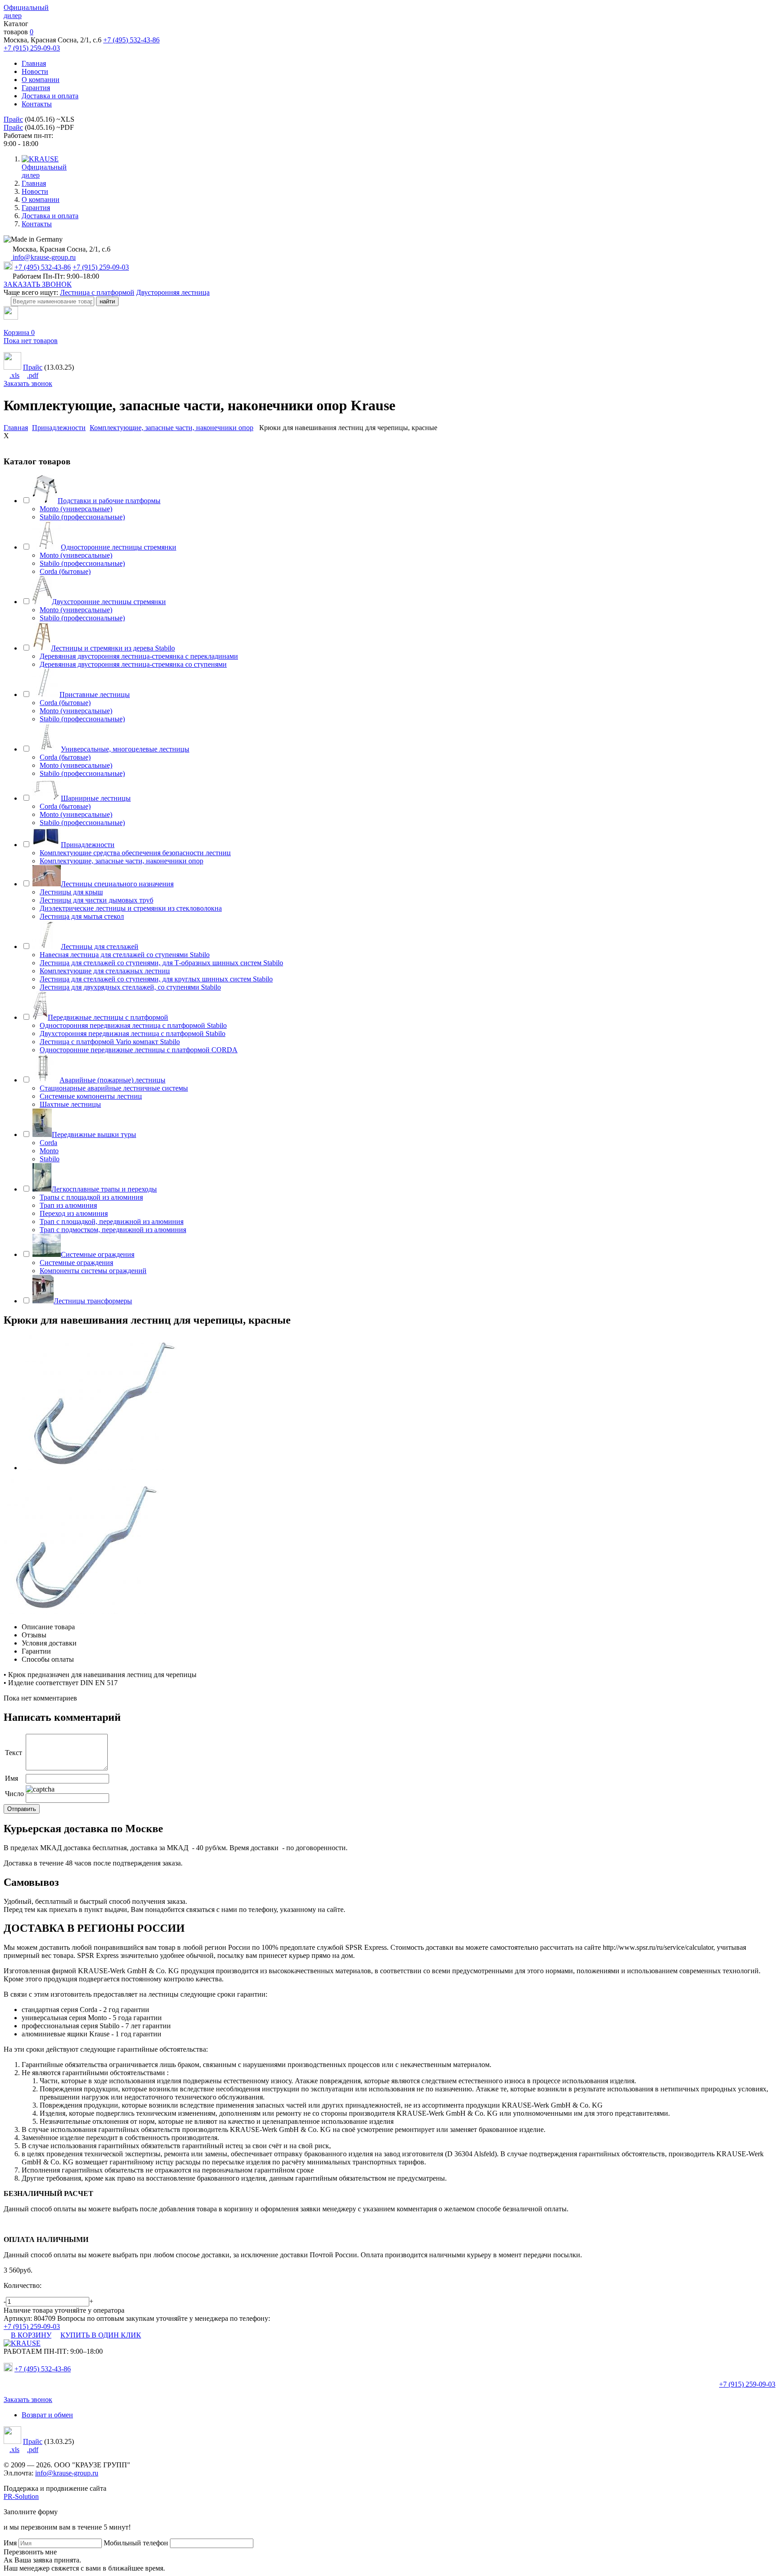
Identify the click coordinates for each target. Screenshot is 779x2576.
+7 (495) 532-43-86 (131, 40)
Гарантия (36, 88)
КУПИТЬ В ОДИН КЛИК (101, 2335)
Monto (49, 1151)
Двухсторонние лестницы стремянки (109, 602)
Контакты (37, 104)
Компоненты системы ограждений (93, 1271)
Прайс (13, 119)
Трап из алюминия (68, 1205)
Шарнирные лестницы (96, 798)
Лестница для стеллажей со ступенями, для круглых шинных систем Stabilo (156, 979)
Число (14, 1794)
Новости (35, 71)
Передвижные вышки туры (94, 1134)
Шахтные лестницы (70, 1104)
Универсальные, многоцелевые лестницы (125, 749)
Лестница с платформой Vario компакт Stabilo (110, 1042)
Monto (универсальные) (76, 509)
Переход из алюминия (74, 1213)
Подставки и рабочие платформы (109, 501)
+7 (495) (43, 2369)
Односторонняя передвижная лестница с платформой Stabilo (133, 1025)
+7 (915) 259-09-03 (32, 48)
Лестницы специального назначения (117, 884)
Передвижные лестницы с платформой (108, 1017)
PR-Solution (21, 2496)
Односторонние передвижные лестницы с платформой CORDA (139, 1050)
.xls (14, 375)
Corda (48, 1143)
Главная (34, 63)
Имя (11, 1778)
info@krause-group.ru (43, 257)
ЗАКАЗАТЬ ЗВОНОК (38, 284)
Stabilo (50, 1159)
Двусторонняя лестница (173, 292)
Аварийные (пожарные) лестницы (112, 1080)
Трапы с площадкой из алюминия (91, 1197)
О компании (41, 80)
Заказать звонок (28, 383)
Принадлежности (88, 845)
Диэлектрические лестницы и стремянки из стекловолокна (131, 908)
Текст (14, 1753)
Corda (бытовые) (65, 571)
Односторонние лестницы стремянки (119, 547)
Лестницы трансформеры (93, 1301)
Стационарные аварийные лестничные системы (114, 1088)
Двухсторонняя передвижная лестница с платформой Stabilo (133, 1034)
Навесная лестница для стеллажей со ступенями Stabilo (125, 955)
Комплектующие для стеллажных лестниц (105, 971)
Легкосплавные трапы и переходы (104, 1189)
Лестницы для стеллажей (100, 947)
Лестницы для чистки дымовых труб (96, 900)
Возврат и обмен (47, 2415)
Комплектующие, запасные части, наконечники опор (121, 861)
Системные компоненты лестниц (91, 1096)
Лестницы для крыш (71, 892)
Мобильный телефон (136, 2543)
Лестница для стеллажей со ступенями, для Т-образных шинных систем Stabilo (161, 963)
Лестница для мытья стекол (82, 916)
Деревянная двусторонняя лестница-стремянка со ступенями (133, 664)
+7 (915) (747, 2384)
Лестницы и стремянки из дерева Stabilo (113, 648)
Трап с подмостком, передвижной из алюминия (113, 1230)
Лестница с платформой (97, 292)
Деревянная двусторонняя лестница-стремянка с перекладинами (139, 656)
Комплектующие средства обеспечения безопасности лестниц (135, 853)
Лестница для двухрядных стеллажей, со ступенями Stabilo (130, 987)
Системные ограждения (98, 1254)
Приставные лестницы (95, 694)
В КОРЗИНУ (31, 2335)
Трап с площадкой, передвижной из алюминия (112, 1222)
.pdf (33, 375)
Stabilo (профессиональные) (82, 517)
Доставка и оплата (50, 96)
